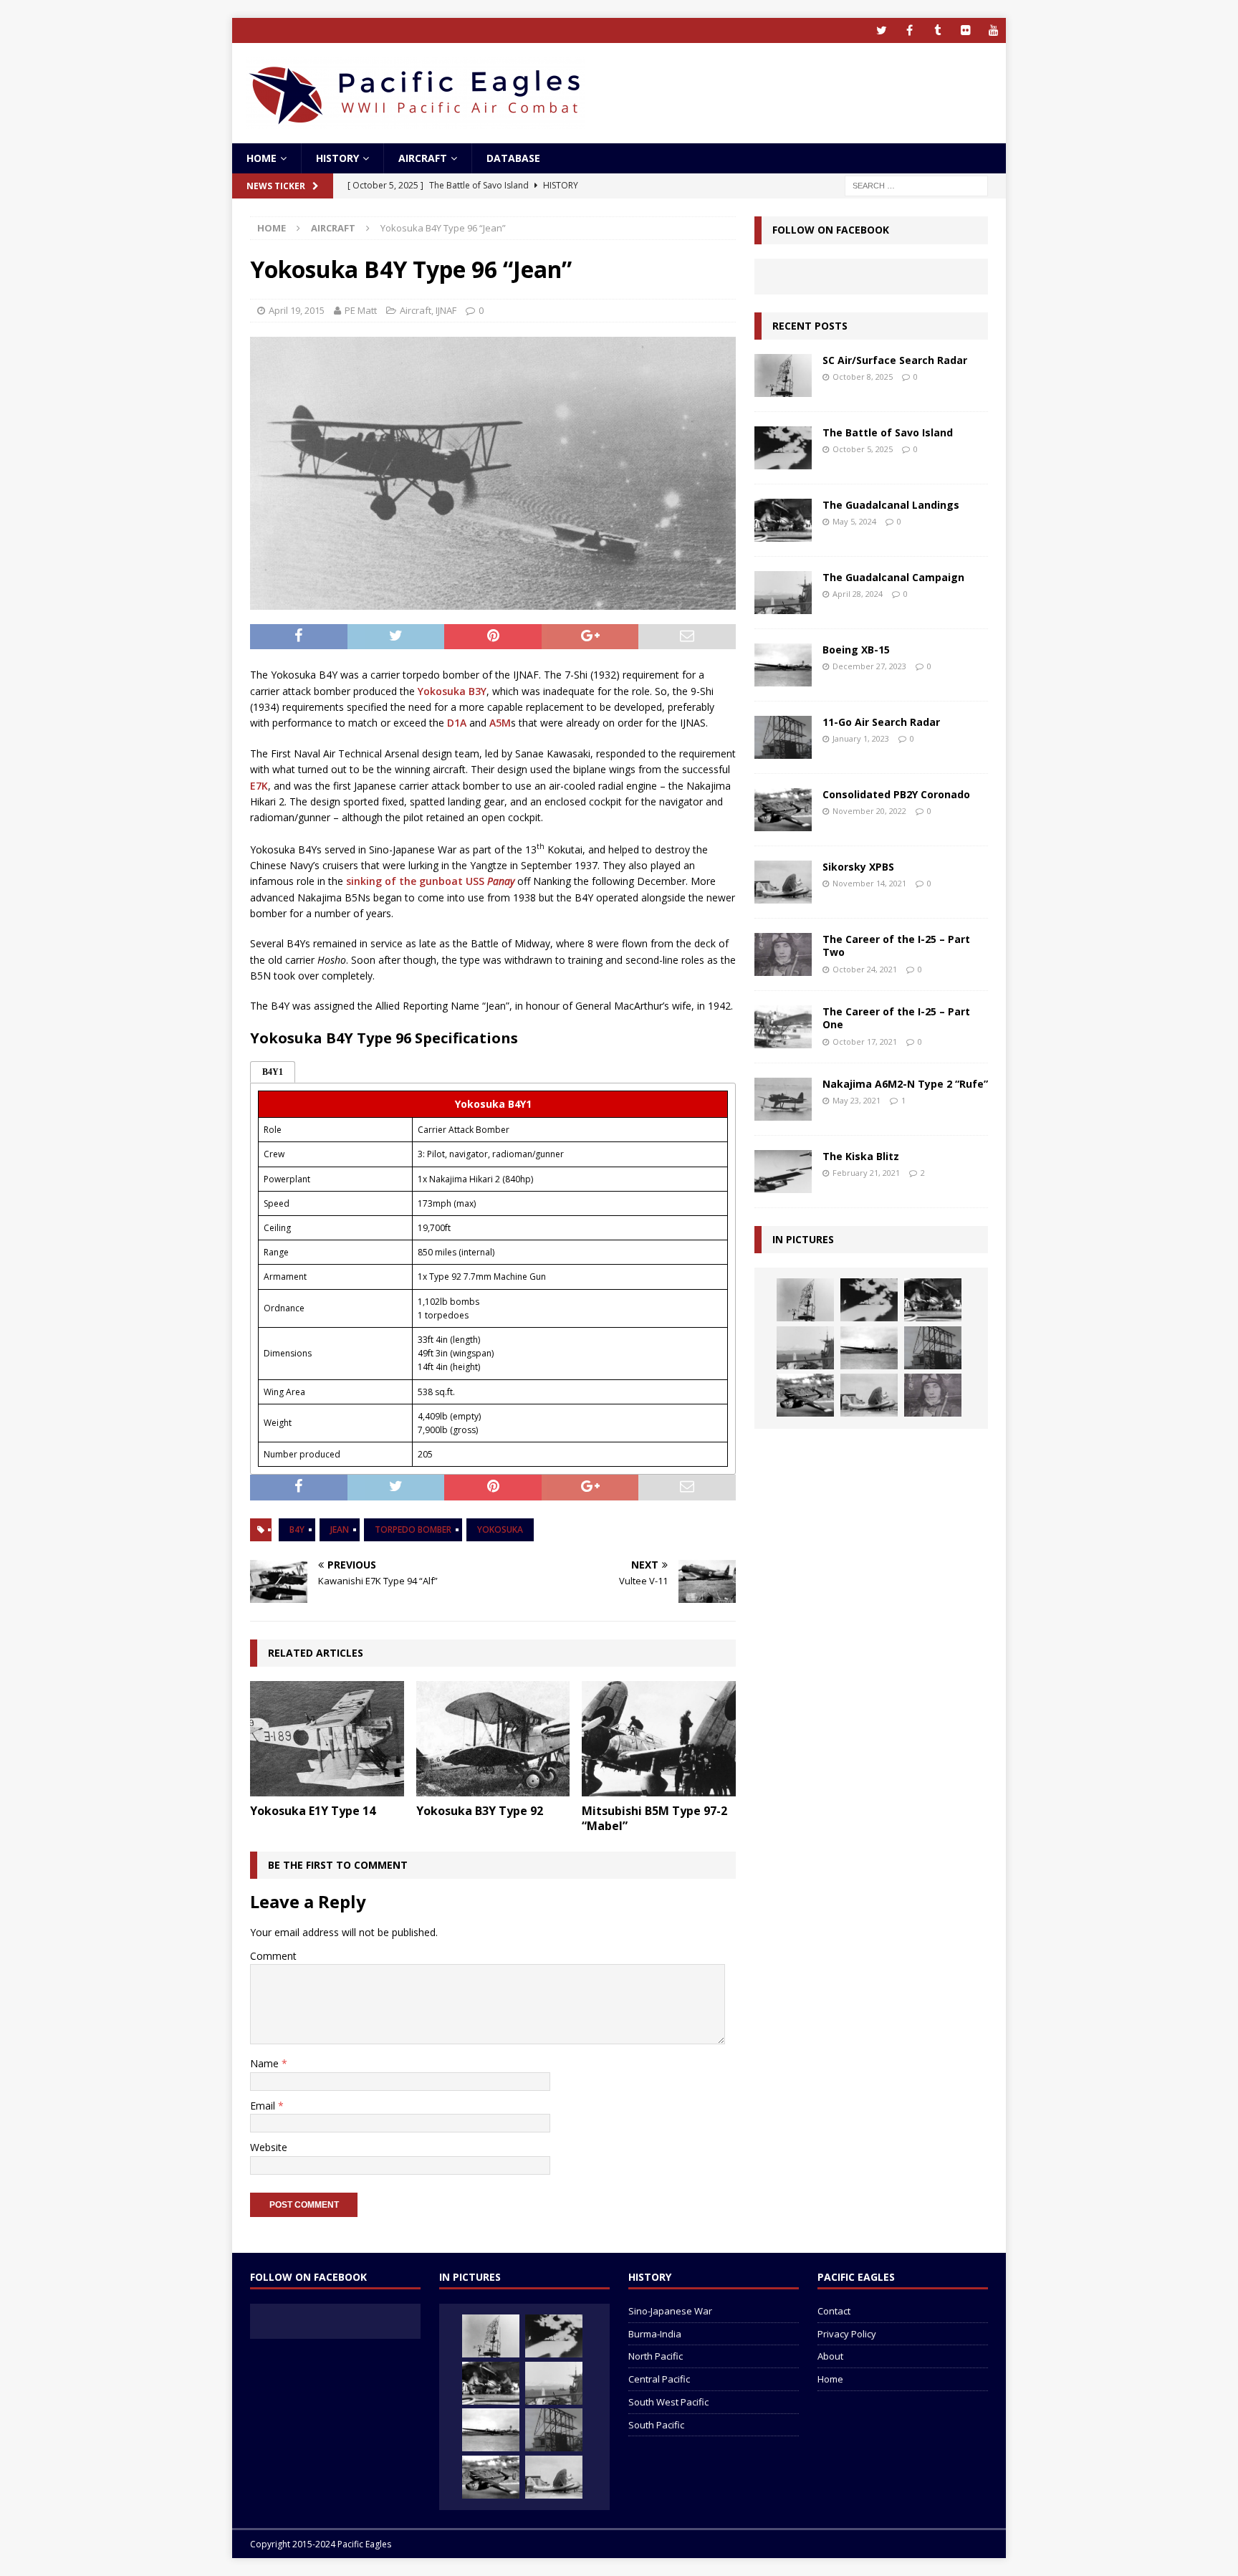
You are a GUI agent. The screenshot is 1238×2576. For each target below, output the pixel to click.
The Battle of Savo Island (888, 432)
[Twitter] (882, 30)
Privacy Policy (847, 2334)
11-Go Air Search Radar (881, 722)
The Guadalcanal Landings (891, 505)
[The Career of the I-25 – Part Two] (783, 954)
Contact (834, 2311)
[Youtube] (993, 30)
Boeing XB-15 (856, 650)
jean (340, 1529)
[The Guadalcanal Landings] (783, 520)
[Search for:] (916, 185)
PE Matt (361, 310)
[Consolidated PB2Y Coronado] (783, 810)
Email (264, 2106)
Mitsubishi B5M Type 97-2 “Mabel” (654, 1818)
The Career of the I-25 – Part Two (896, 945)
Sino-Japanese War (670, 2311)
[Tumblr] (937, 30)
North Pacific (656, 2356)
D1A (457, 723)
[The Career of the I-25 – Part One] (783, 1027)
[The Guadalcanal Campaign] (783, 593)
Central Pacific (659, 2379)
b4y (297, 1529)
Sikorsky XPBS (858, 867)
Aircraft (423, 158)
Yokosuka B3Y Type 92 (480, 1811)
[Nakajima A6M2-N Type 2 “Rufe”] (783, 1099)
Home (261, 158)
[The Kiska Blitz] (783, 1172)
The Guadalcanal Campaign (893, 577)
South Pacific (656, 2425)
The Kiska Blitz (861, 1156)
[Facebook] (910, 30)
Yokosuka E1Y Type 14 (313, 1811)
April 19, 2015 (297, 310)
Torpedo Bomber (413, 1529)
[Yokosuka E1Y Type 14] (327, 1739)
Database (513, 158)
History (337, 158)
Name (266, 2063)
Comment (273, 1956)
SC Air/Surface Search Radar (895, 360)
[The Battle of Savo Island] (783, 448)
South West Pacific (668, 2402)
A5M (500, 723)
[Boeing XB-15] (783, 665)
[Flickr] (965, 30)
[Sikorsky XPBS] (783, 882)
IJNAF (446, 310)
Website (269, 2147)
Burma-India (655, 2334)
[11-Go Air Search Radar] (783, 737)
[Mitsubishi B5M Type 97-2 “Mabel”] (659, 1739)
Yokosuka (500, 1529)
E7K (259, 786)
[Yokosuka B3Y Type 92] (493, 1739)
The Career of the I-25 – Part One (896, 1018)
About (830, 2356)
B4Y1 (273, 1072)
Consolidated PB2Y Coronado (896, 794)
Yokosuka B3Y (452, 691)
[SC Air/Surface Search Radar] (783, 375)
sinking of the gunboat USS (430, 881)
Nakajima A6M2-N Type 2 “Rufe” (905, 1084)
